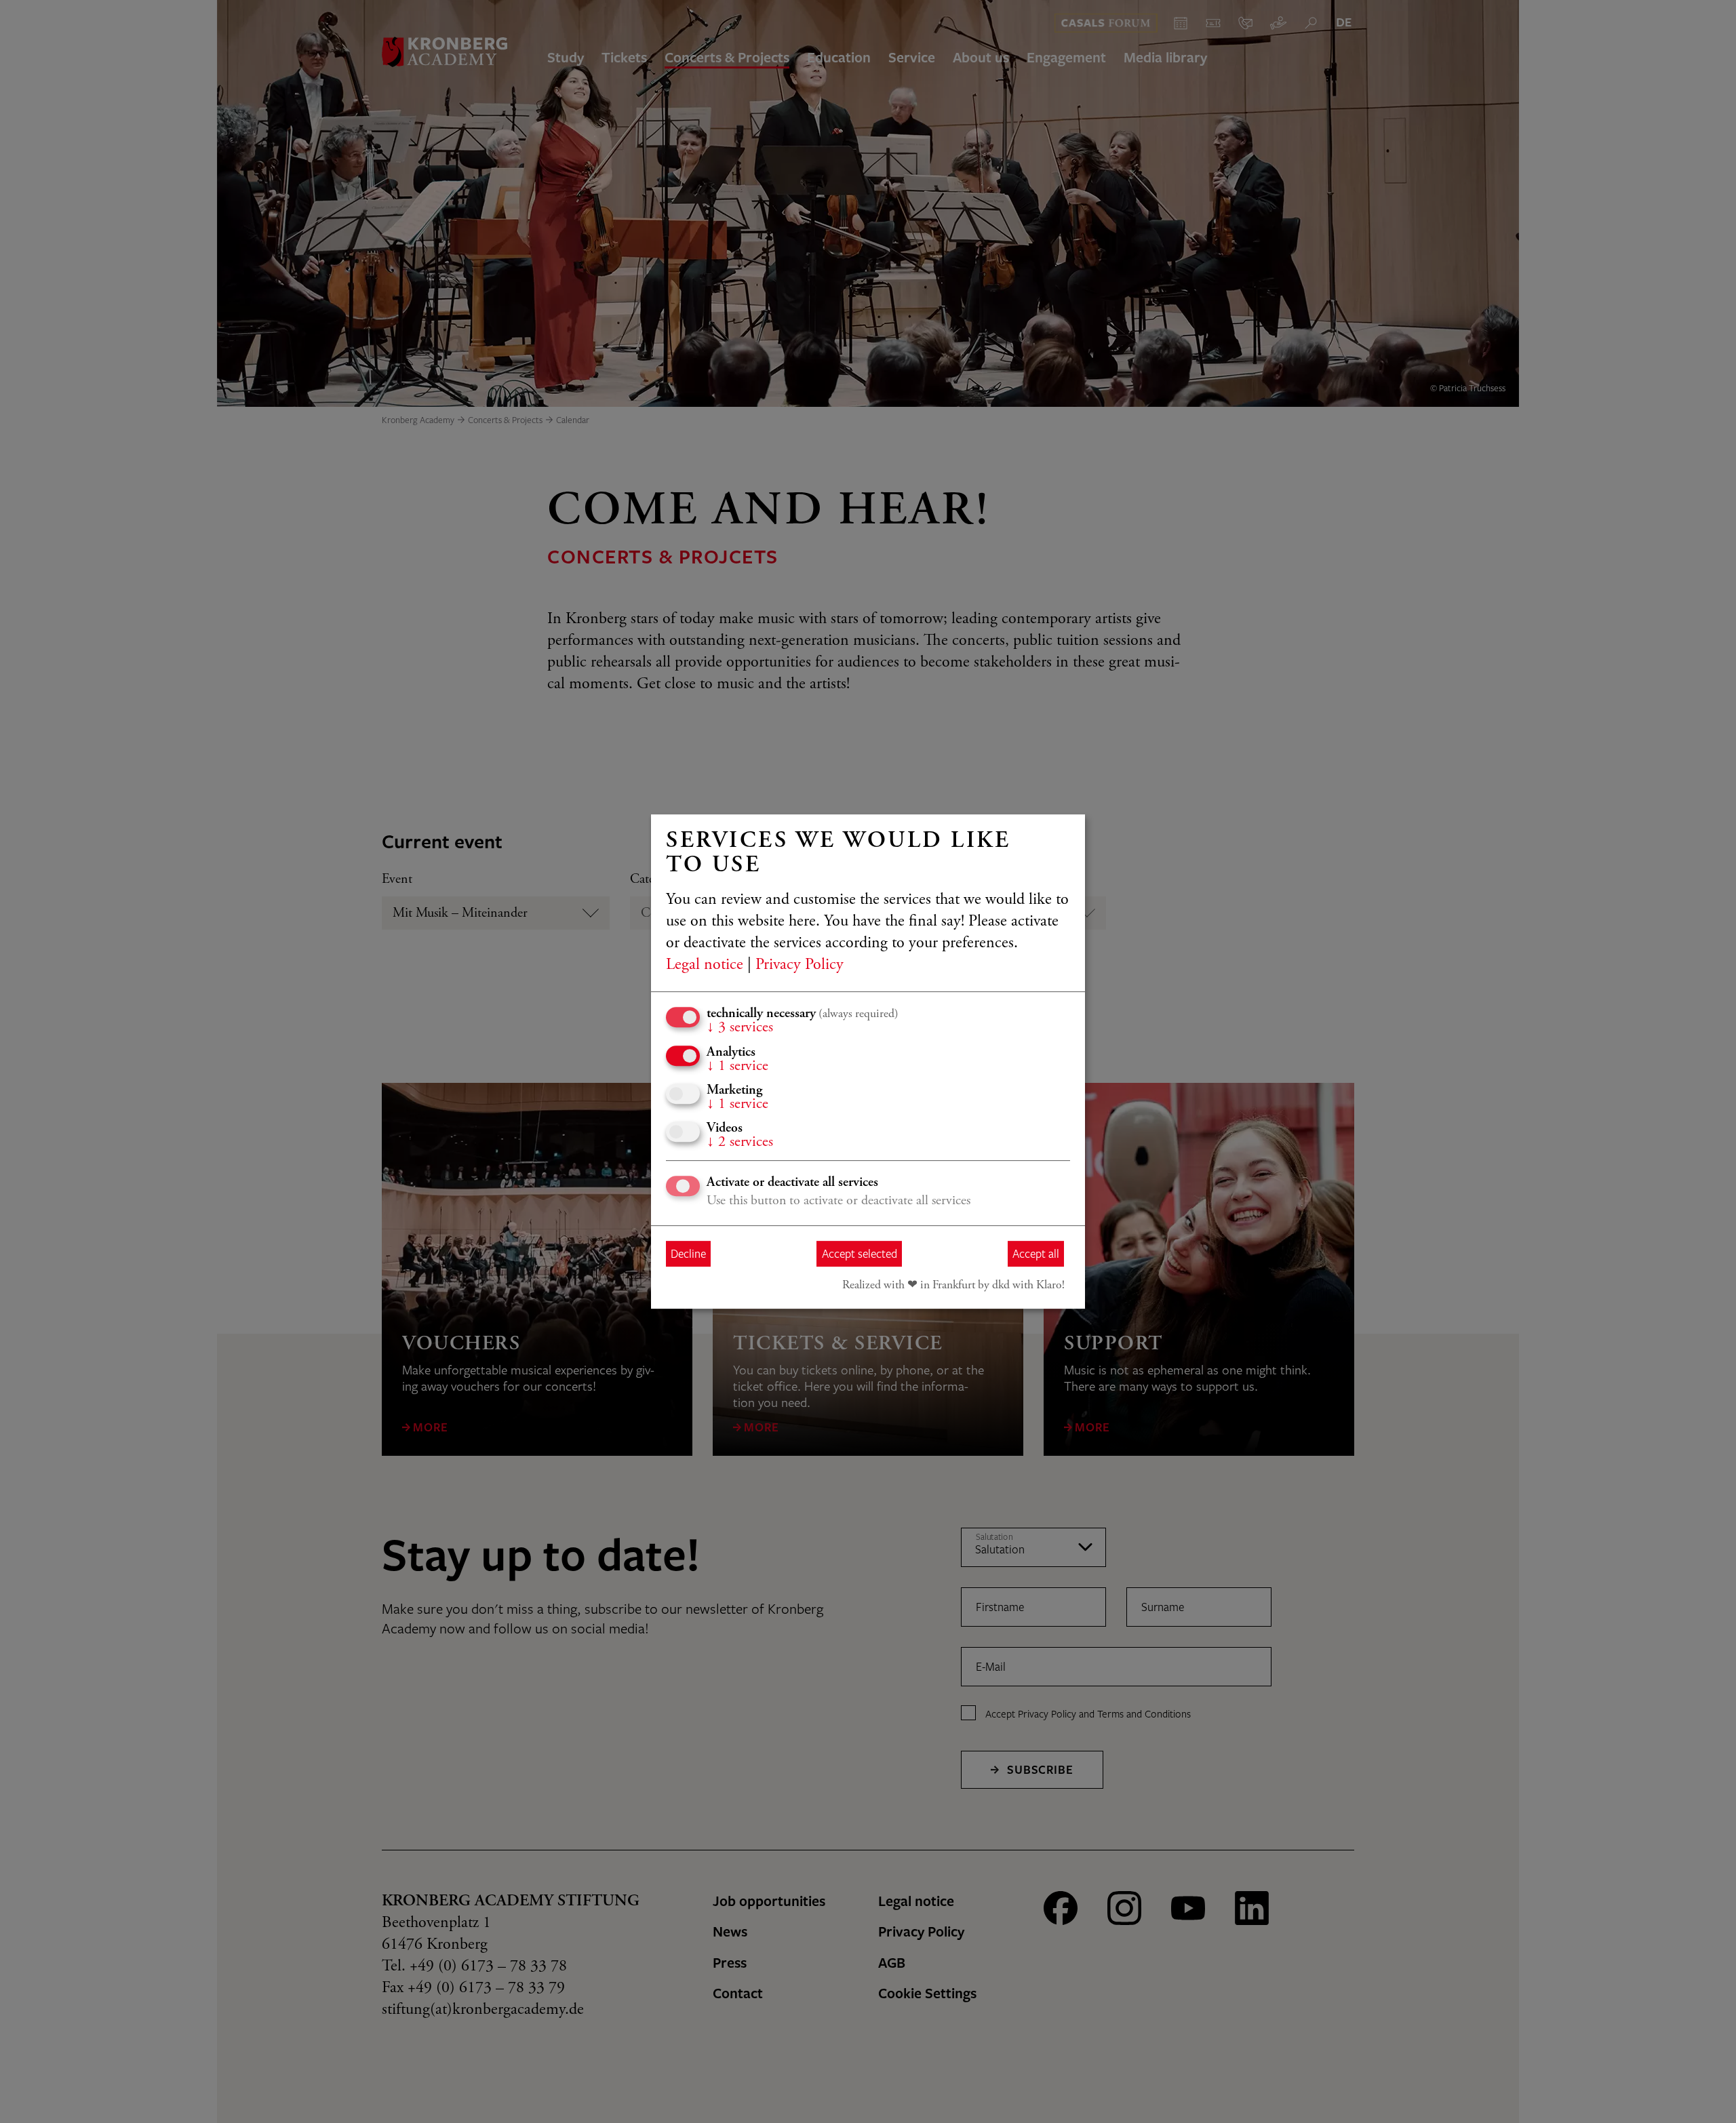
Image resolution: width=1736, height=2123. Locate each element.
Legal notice (705, 966)
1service (737, 1067)
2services (740, 1143)
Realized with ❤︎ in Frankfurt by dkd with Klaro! (953, 1286)
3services (740, 1028)
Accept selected (860, 1253)
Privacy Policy (800, 966)
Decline (688, 1253)
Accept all (1036, 1253)
